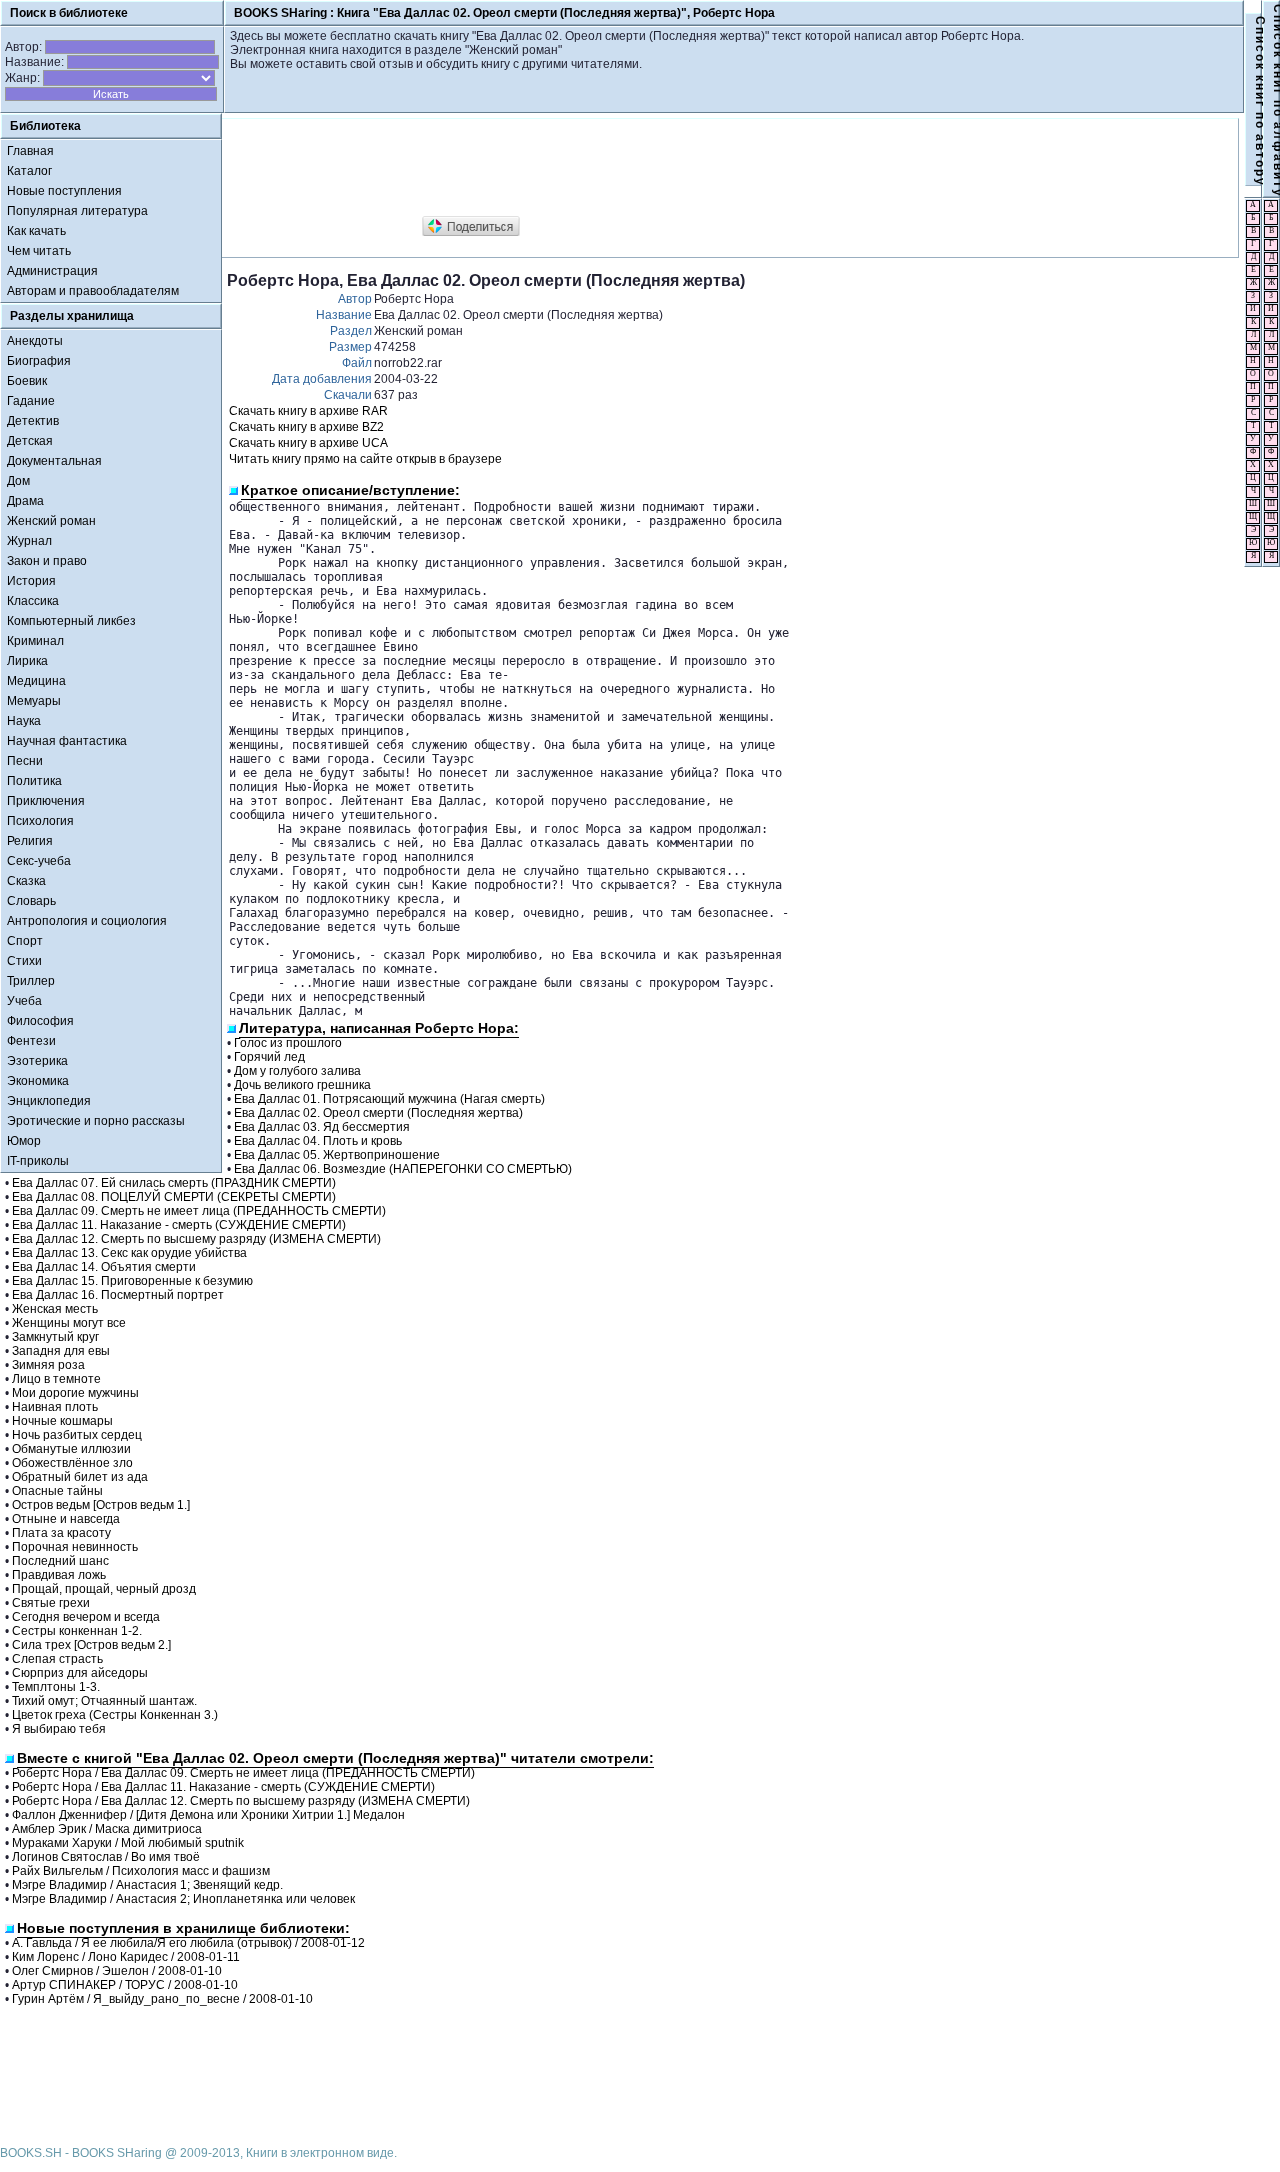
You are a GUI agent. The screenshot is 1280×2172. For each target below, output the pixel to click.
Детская (30, 441)
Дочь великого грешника (302, 1085)
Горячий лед (269, 1057)
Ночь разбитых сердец (77, 1435)
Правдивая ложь (59, 1575)
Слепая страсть (57, 1659)
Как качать (36, 231)
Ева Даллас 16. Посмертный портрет (118, 1295)
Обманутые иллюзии (71, 1449)
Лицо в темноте (56, 1379)
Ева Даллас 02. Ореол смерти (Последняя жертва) (378, 1113)
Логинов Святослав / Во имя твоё (106, 1857)
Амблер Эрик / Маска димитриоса (107, 1829)
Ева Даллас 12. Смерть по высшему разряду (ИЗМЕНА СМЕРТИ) (196, 1239)
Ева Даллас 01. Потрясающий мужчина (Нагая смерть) (389, 1099)
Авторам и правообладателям (93, 291)
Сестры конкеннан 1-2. (77, 1631)
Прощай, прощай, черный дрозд (104, 1589)
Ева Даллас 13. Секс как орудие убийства (129, 1253)
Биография (39, 361)
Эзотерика (37, 1061)
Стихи (24, 961)
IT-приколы (38, 1161)
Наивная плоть (55, 1407)
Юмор (24, 1141)
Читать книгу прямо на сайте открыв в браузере (365, 459)
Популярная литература (77, 211)
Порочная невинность (75, 1547)
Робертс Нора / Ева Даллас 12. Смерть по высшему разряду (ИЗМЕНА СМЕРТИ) (241, 1801)
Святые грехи (51, 1603)
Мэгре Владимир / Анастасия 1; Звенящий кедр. (147, 1885)
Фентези (31, 1041)
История (31, 581)
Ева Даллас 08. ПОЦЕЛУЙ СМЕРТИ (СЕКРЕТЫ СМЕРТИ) (174, 1197)
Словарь (31, 901)
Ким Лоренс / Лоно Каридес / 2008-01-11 (126, 1957)
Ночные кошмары (62, 1421)
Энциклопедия (49, 1101)
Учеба (24, 1001)
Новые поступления (64, 191)
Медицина (36, 681)
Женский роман (51, 521)
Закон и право (47, 561)
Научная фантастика (67, 741)
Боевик (27, 381)
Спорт (25, 941)
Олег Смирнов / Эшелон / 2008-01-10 (117, 1971)
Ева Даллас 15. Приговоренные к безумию (132, 1281)
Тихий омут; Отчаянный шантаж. (104, 1701)
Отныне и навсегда (66, 1519)
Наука (24, 721)
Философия (40, 1021)
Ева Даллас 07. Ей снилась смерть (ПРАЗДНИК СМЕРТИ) (174, 1183)
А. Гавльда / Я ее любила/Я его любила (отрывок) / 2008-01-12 (188, 1943)
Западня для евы (61, 1351)
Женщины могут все (69, 1323)
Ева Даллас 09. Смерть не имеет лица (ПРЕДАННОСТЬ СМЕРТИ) (199, 1211)
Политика (34, 781)
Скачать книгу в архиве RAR (308, 411)
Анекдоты (35, 341)
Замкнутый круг (55, 1337)
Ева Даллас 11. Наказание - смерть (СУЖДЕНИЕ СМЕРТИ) (179, 1225)
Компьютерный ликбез (71, 621)
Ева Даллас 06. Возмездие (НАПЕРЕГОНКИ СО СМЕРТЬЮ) (403, 1169)
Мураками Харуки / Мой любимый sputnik (128, 1843)
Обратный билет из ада (80, 1477)
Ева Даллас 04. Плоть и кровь (318, 1141)
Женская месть (55, 1309)
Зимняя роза (48, 1365)
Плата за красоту (61, 1533)
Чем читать (39, 251)
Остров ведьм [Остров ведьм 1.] (101, 1505)
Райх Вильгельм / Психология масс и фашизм (141, 1871)
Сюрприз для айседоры (80, 1673)
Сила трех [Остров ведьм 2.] (91, 1645)
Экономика (38, 1081)
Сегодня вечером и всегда (86, 1617)
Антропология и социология (87, 921)
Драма (25, 501)
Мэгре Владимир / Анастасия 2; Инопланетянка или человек (183, 1899)
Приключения (46, 801)
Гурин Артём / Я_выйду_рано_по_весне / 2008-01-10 (162, 1999)
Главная (30, 151)
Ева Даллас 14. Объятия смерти (104, 1267)
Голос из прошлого (288, 1043)
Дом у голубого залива (297, 1071)
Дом (18, 481)
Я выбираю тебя (59, 1729)
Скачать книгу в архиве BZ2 (306, 427)
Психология (40, 821)
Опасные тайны (57, 1491)
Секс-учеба (39, 861)
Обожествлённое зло (72, 1463)
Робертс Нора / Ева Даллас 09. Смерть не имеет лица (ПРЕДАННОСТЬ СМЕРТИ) (243, 1773)
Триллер (31, 981)
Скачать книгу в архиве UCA (308, 443)
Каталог (29, 171)
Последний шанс (60, 1561)
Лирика (27, 661)
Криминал (35, 641)
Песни (25, 761)
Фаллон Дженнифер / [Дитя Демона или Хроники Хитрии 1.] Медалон (208, 1815)
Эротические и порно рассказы (96, 1121)
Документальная (54, 461)
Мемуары (34, 701)
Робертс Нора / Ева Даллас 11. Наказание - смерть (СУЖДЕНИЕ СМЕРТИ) (223, 1787)
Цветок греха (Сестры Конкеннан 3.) (115, 1715)
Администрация (52, 271)
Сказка (26, 881)
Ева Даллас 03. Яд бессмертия (322, 1127)
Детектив (33, 421)
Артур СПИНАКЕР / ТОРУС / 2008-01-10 (125, 1985)
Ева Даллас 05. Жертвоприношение (337, 1155)
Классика (33, 601)
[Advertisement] (591, 168)
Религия (30, 841)
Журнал (29, 541)
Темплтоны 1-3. (56, 1687)
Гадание (31, 401)
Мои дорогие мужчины (75, 1393)
